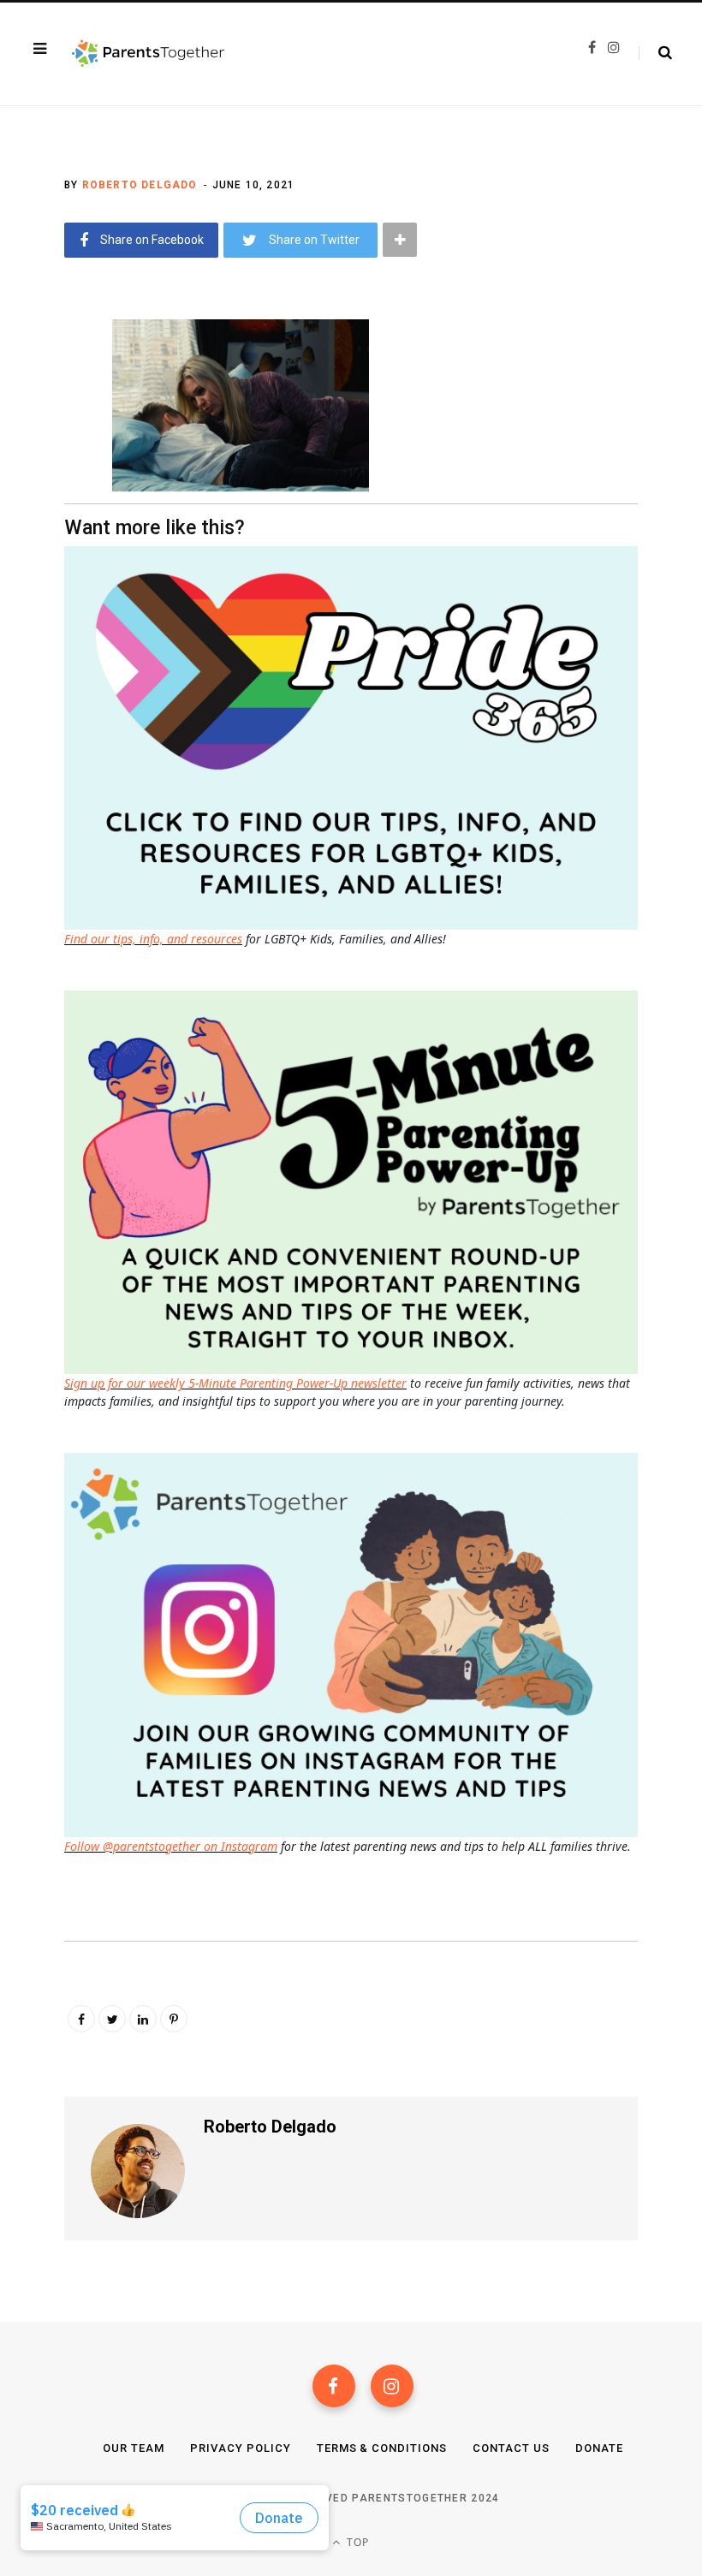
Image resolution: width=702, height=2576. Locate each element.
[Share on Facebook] (52, 379)
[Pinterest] (174, 2019)
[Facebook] (334, 2386)
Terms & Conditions (382, 2448)
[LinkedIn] (143, 2019)
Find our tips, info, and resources (153, 939)
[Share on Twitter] (52, 425)
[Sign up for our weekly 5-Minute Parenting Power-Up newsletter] (355, 737)
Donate (599, 2448)
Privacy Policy (241, 2448)
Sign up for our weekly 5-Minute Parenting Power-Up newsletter (235, 1383)
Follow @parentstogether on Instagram (171, 1846)
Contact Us (511, 2448)
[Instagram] (392, 2386)
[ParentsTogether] (148, 54)
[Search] (655, 53)
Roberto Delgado (140, 185)
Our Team (134, 2448)
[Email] (52, 470)
